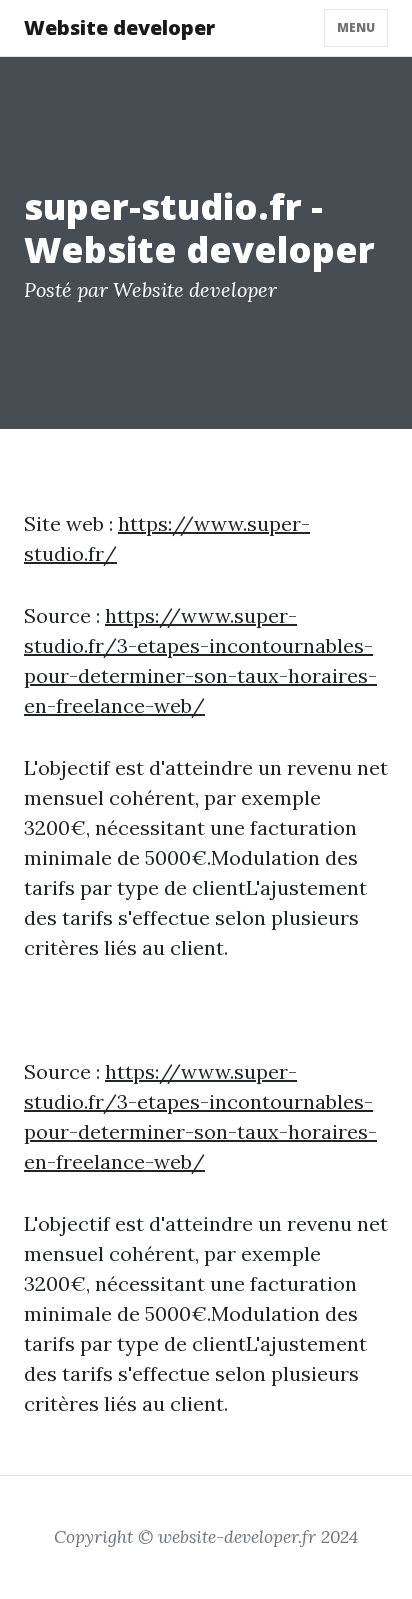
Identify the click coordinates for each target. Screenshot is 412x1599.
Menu (356, 27)
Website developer (119, 27)
